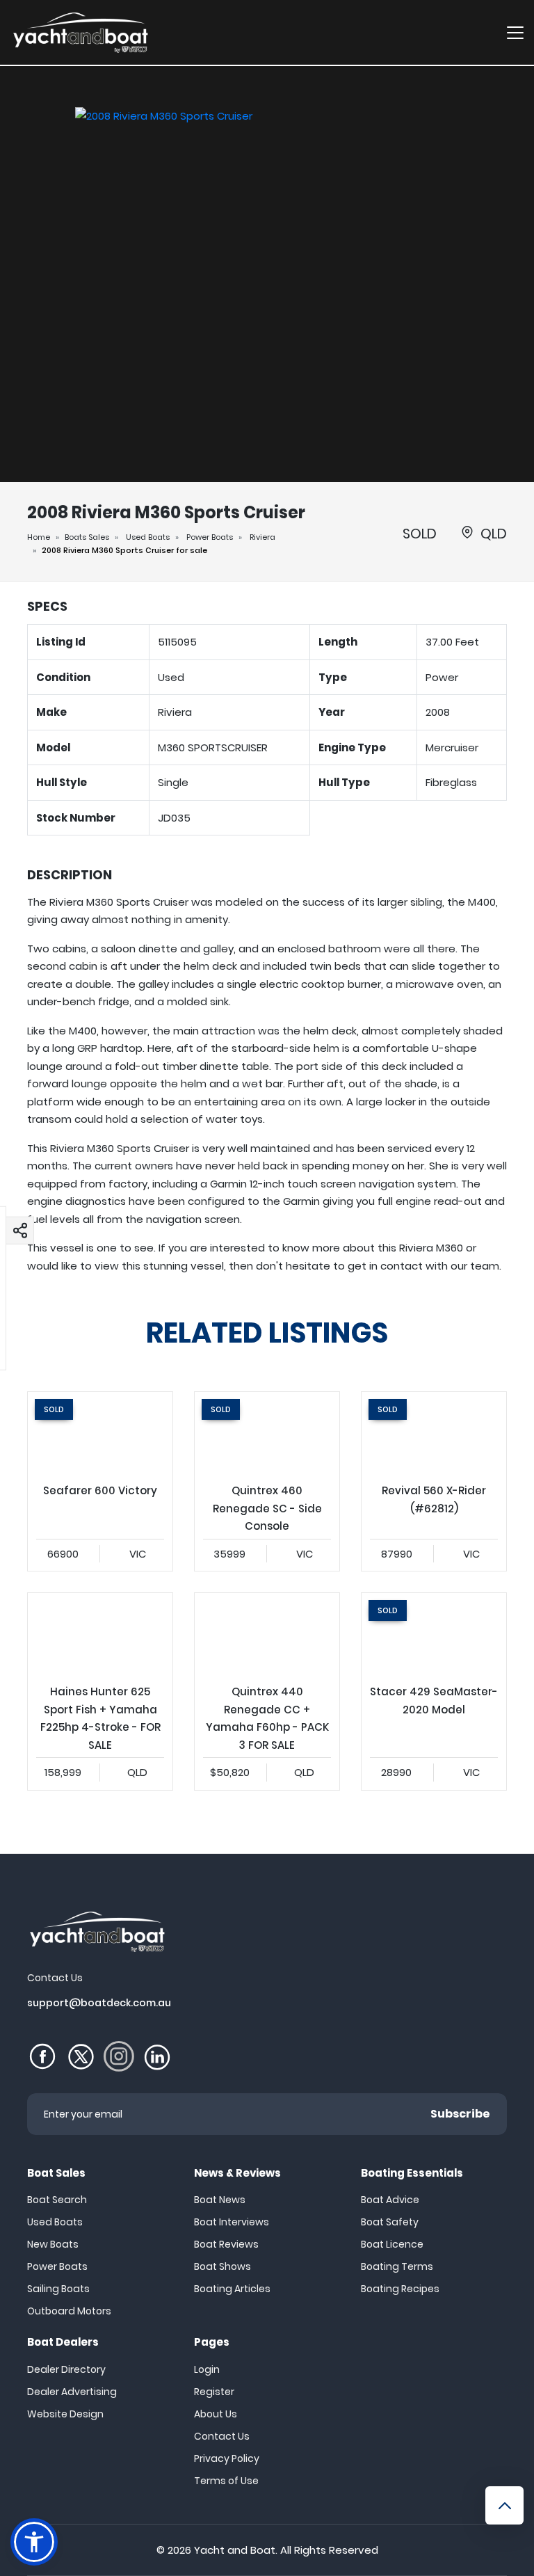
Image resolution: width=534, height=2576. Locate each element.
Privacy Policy (227, 2458)
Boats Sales (87, 537)
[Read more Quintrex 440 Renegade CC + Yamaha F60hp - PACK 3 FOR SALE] (267, 1634)
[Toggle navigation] (515, 32)
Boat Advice (390, 2200)
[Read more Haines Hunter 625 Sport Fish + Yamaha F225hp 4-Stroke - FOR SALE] (100, 1634)
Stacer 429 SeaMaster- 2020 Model (434, 1691)
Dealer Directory (66, 2369)
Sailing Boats (58, 2289)
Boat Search (57, 2200)
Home (39, 537)
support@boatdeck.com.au (99, 2003)
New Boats (53, 2244)
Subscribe (460, 2114)
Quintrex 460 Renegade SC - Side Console (267, 1481)
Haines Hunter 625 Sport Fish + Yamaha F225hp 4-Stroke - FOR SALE (100, 1691)
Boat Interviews (232, 2222)
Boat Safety (390, 2222)
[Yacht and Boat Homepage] (80, 32)
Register (214, 2392)
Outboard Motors (69, 2311)
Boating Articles (232, 2289)
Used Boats (148, 537)
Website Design (65, 2414)
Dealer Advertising (72, 2392)
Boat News (220, 2200)
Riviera (262, 537)
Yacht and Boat (235, 2550)
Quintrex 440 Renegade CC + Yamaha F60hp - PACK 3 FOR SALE (267, 1691)
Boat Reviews (226, 2244)
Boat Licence (392, 2244)
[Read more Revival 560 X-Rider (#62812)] (434, 1433)
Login (207, 2369)
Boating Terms (397, 2266)
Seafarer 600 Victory (100, 1481)
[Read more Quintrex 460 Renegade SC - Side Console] (267, 1433)
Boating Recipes (400, 2289)
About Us (216, 2414)
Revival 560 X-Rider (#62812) (434, 1481)
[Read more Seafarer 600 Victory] (100, 1433)
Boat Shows (222, 2266)
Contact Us (222, 2436)
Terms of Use (226, 2481)
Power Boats (210, 537)
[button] (20, 1230)
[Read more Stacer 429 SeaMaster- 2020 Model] (434, 1634)
